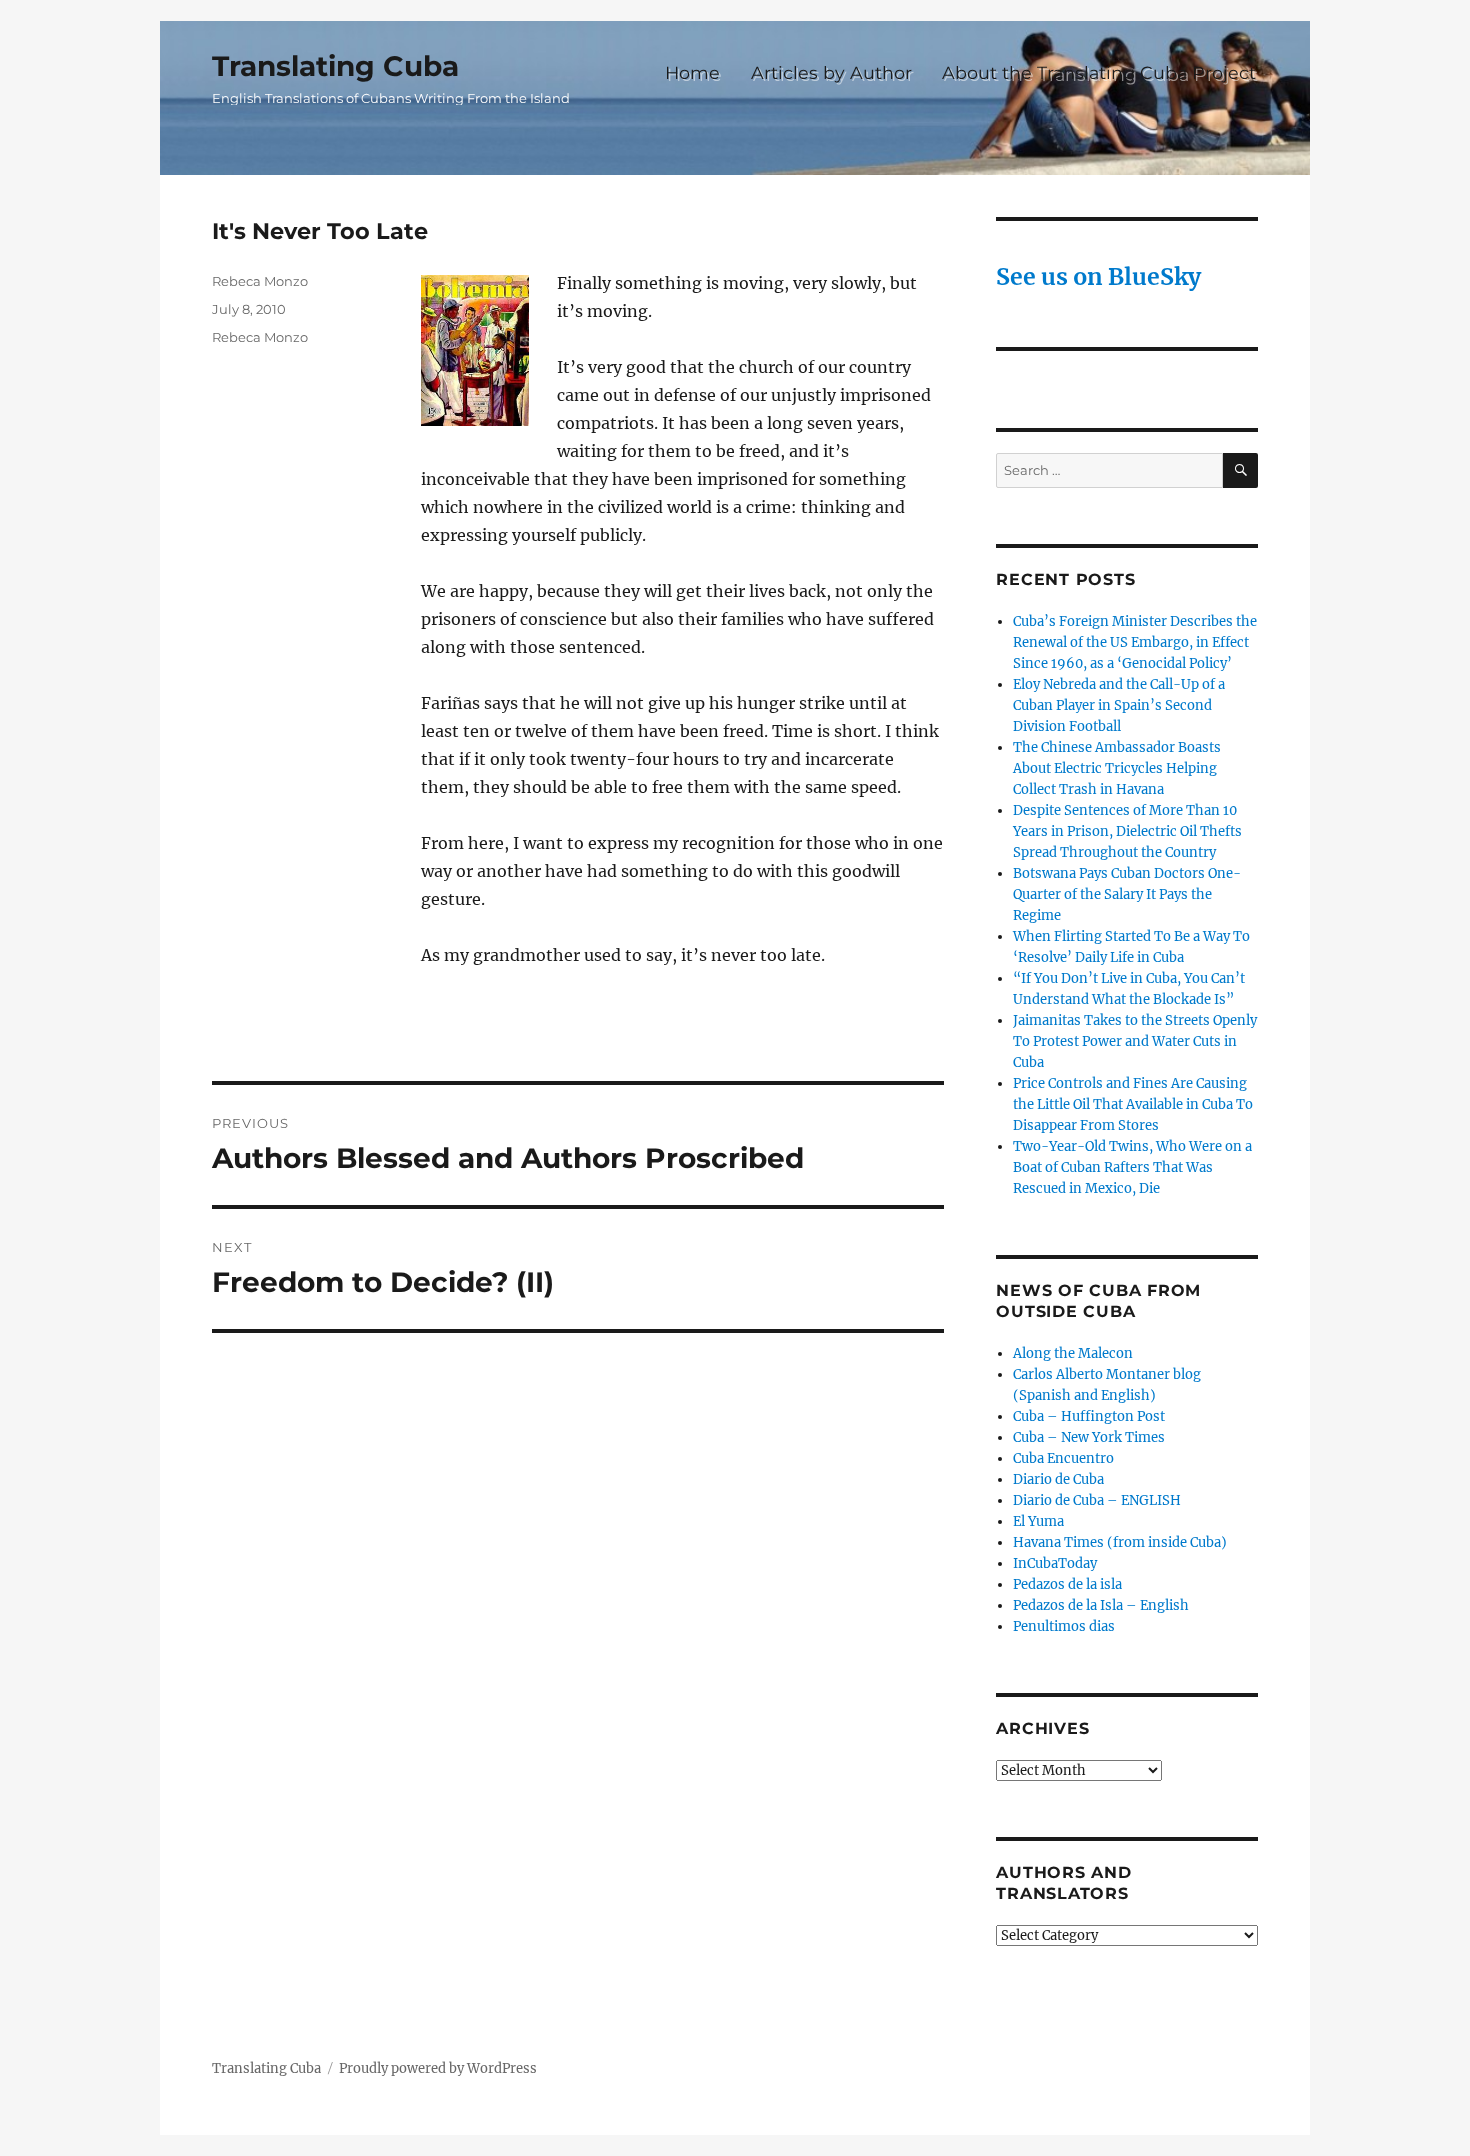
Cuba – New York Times (1089, 1437)
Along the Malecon (1073, 1353)
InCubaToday (1055, 1563)
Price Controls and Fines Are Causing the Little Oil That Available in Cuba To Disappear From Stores (1133, 1104)
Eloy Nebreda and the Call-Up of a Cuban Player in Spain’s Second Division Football (1119, 705)
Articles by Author (831, 72)
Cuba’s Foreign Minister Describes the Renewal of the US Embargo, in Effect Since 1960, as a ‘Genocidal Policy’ (1135, 642)
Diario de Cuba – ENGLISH (1097, 1500)
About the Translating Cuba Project (1099, 72)
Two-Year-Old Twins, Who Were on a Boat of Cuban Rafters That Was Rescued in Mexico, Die (1132, 1167)
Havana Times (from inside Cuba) (1120, 1542)
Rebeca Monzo (260, 281)
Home (692, 72)
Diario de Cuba (1058, 1479)
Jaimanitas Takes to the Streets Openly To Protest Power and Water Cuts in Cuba (1135, 1041)
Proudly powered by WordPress (438, 2068)
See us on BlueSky (1098, 276)
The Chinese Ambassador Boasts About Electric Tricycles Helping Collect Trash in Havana (1117, 768)
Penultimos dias (1064, 1626)
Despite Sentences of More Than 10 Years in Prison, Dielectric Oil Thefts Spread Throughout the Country (1127, 831)
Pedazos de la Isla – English (1101, 1605)
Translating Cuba (335, 66)
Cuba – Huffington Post (1089, 1416)
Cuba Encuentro (1063, 1458)
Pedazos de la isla (1067, 1584)
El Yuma (1038, 1521)
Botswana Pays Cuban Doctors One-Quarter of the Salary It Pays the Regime (1127, 894)
